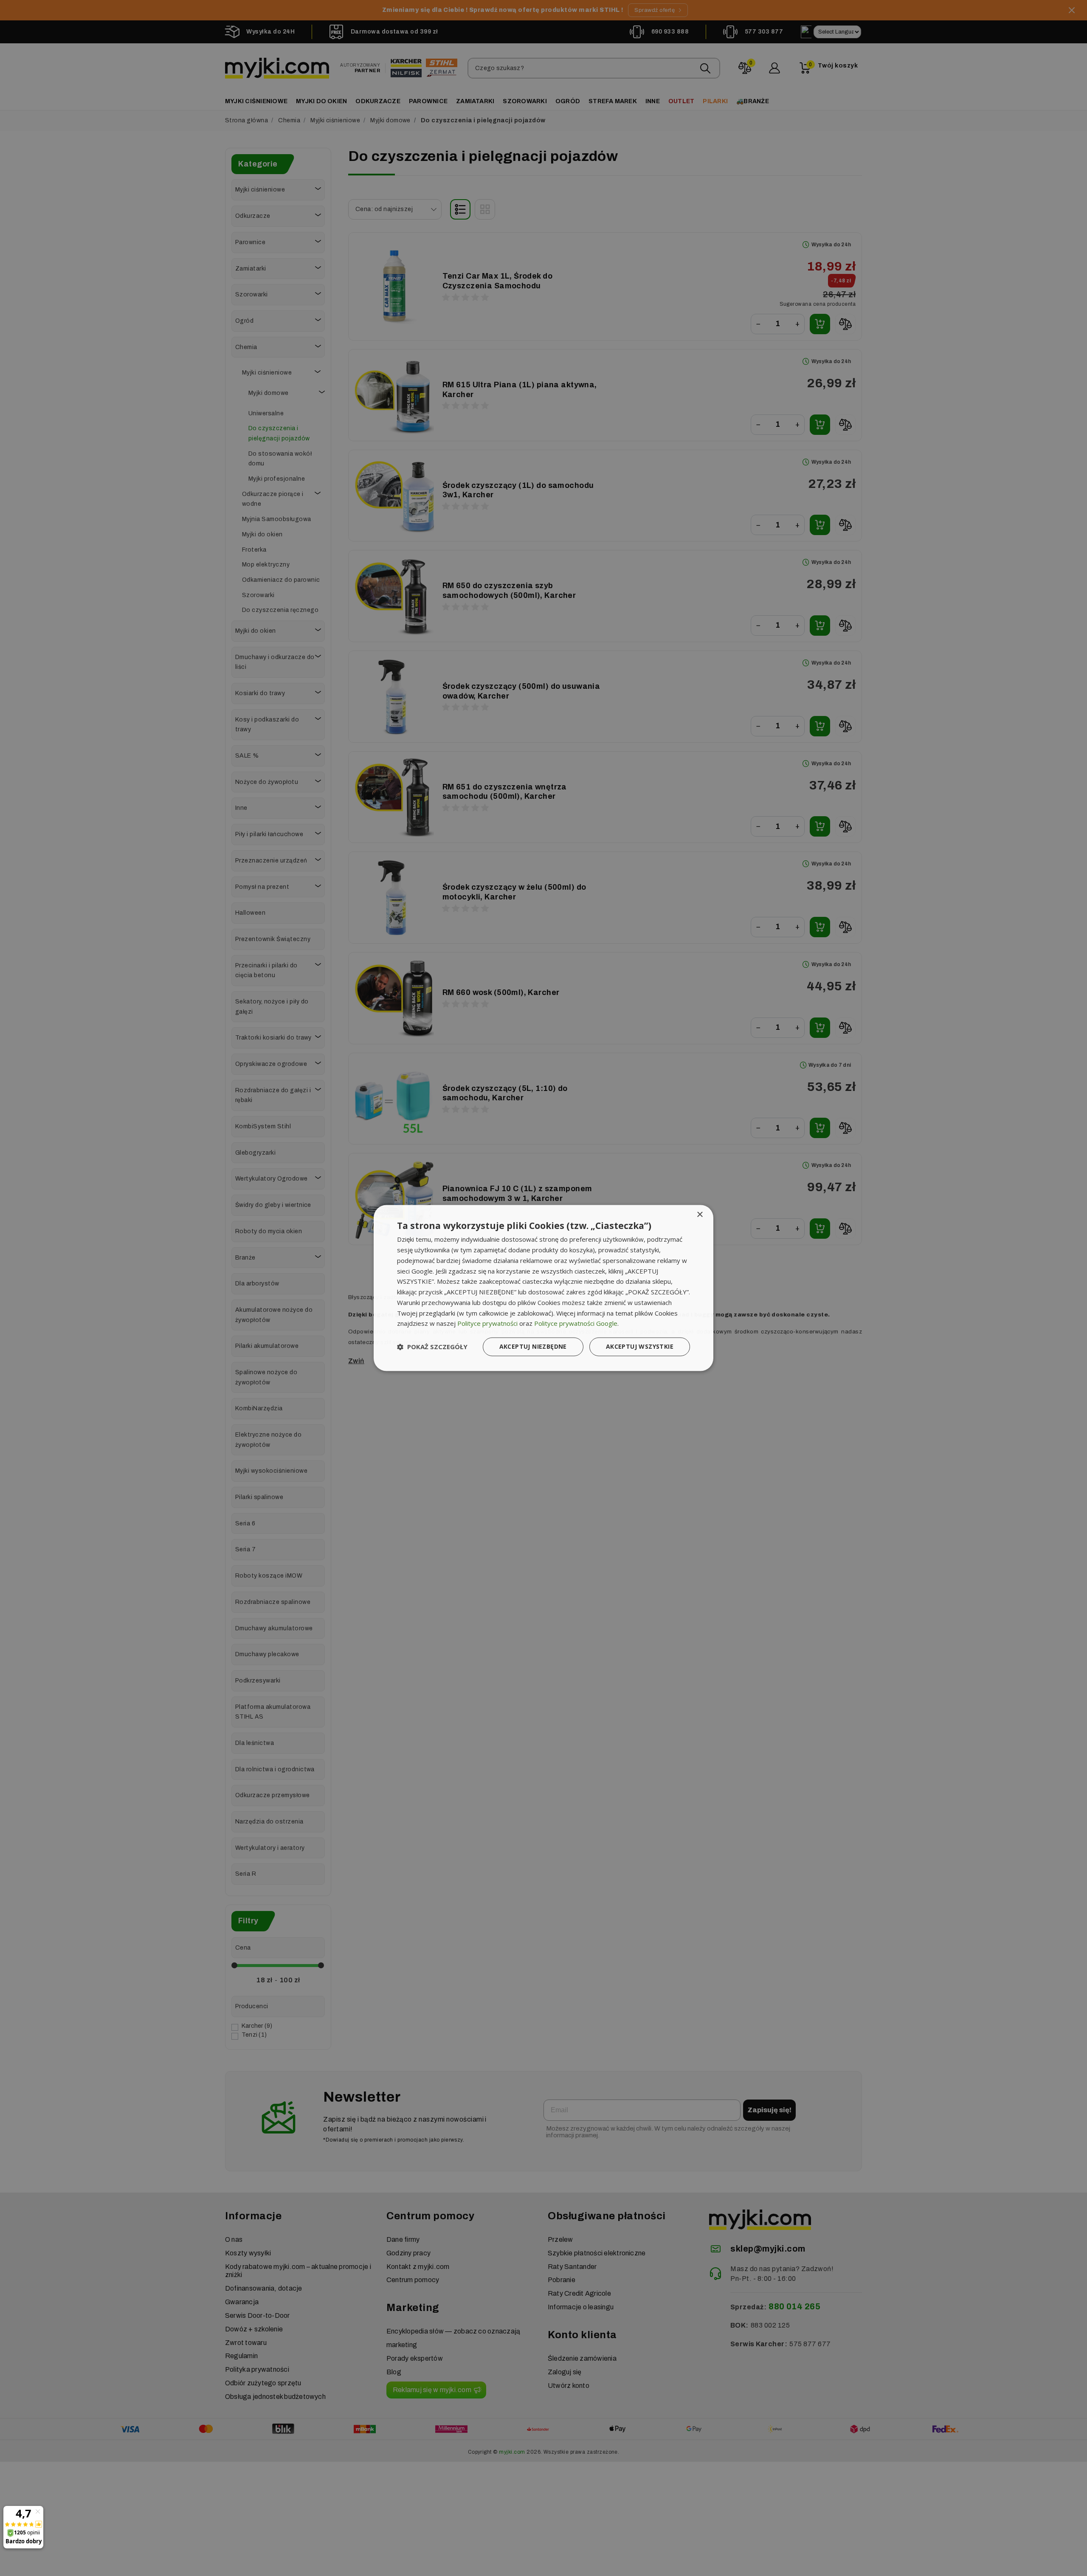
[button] (432, 1347)
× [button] (700, 1215)
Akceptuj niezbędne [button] (533, 1347)
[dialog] (543, 1288)
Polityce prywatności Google (576, 1324)
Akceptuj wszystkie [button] (640, 1347)
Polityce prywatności (487, 1324)
